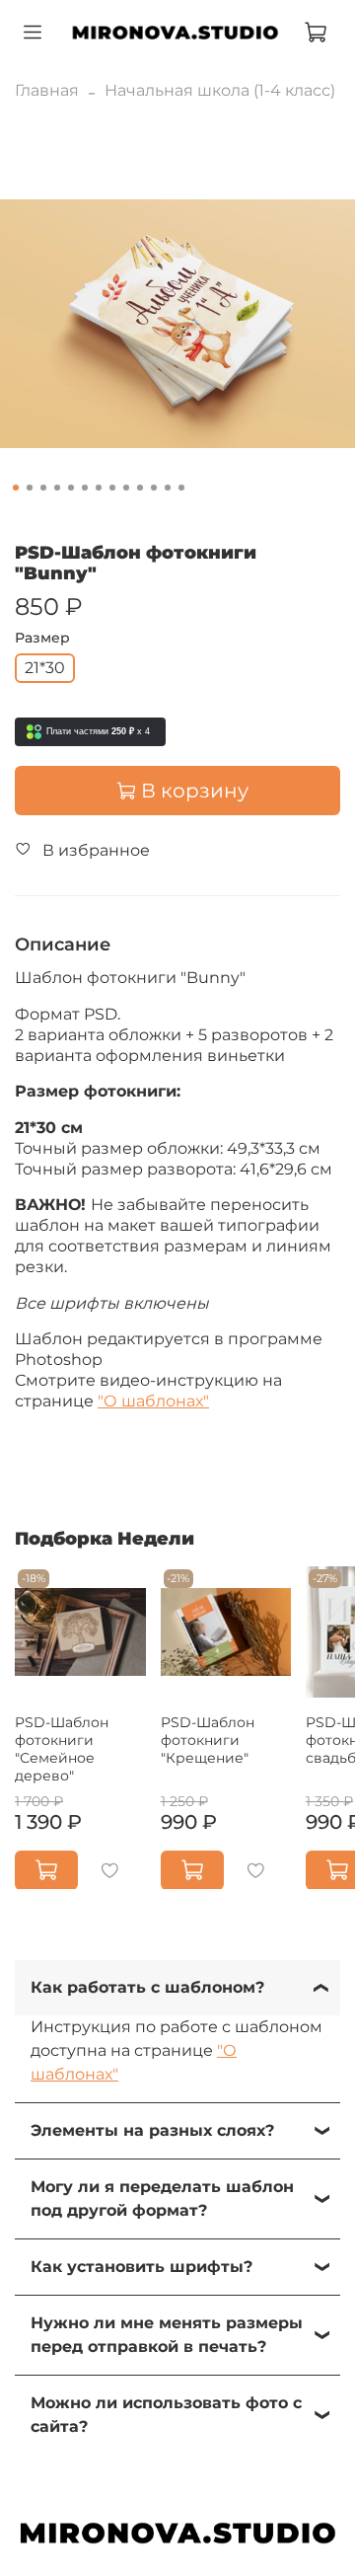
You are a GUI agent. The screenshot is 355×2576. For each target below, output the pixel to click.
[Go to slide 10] (140, 488)
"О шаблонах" (153, 1401)
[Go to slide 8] (112, 488)
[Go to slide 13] (181, 488)
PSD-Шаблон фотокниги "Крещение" (208, 1739)
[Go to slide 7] (99, 488)
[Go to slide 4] (57, 488)
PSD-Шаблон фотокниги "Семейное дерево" (62, 1748)
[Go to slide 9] (126, 488)
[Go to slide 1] (16, 488)
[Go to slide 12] (168, 488)
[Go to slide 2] (30, 488)
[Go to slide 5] (71, 488)
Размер (42, 638)
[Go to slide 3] (43, 488)
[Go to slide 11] (154, 488)
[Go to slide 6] (85, 488)
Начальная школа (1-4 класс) (220, 90)
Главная (47, 90)
